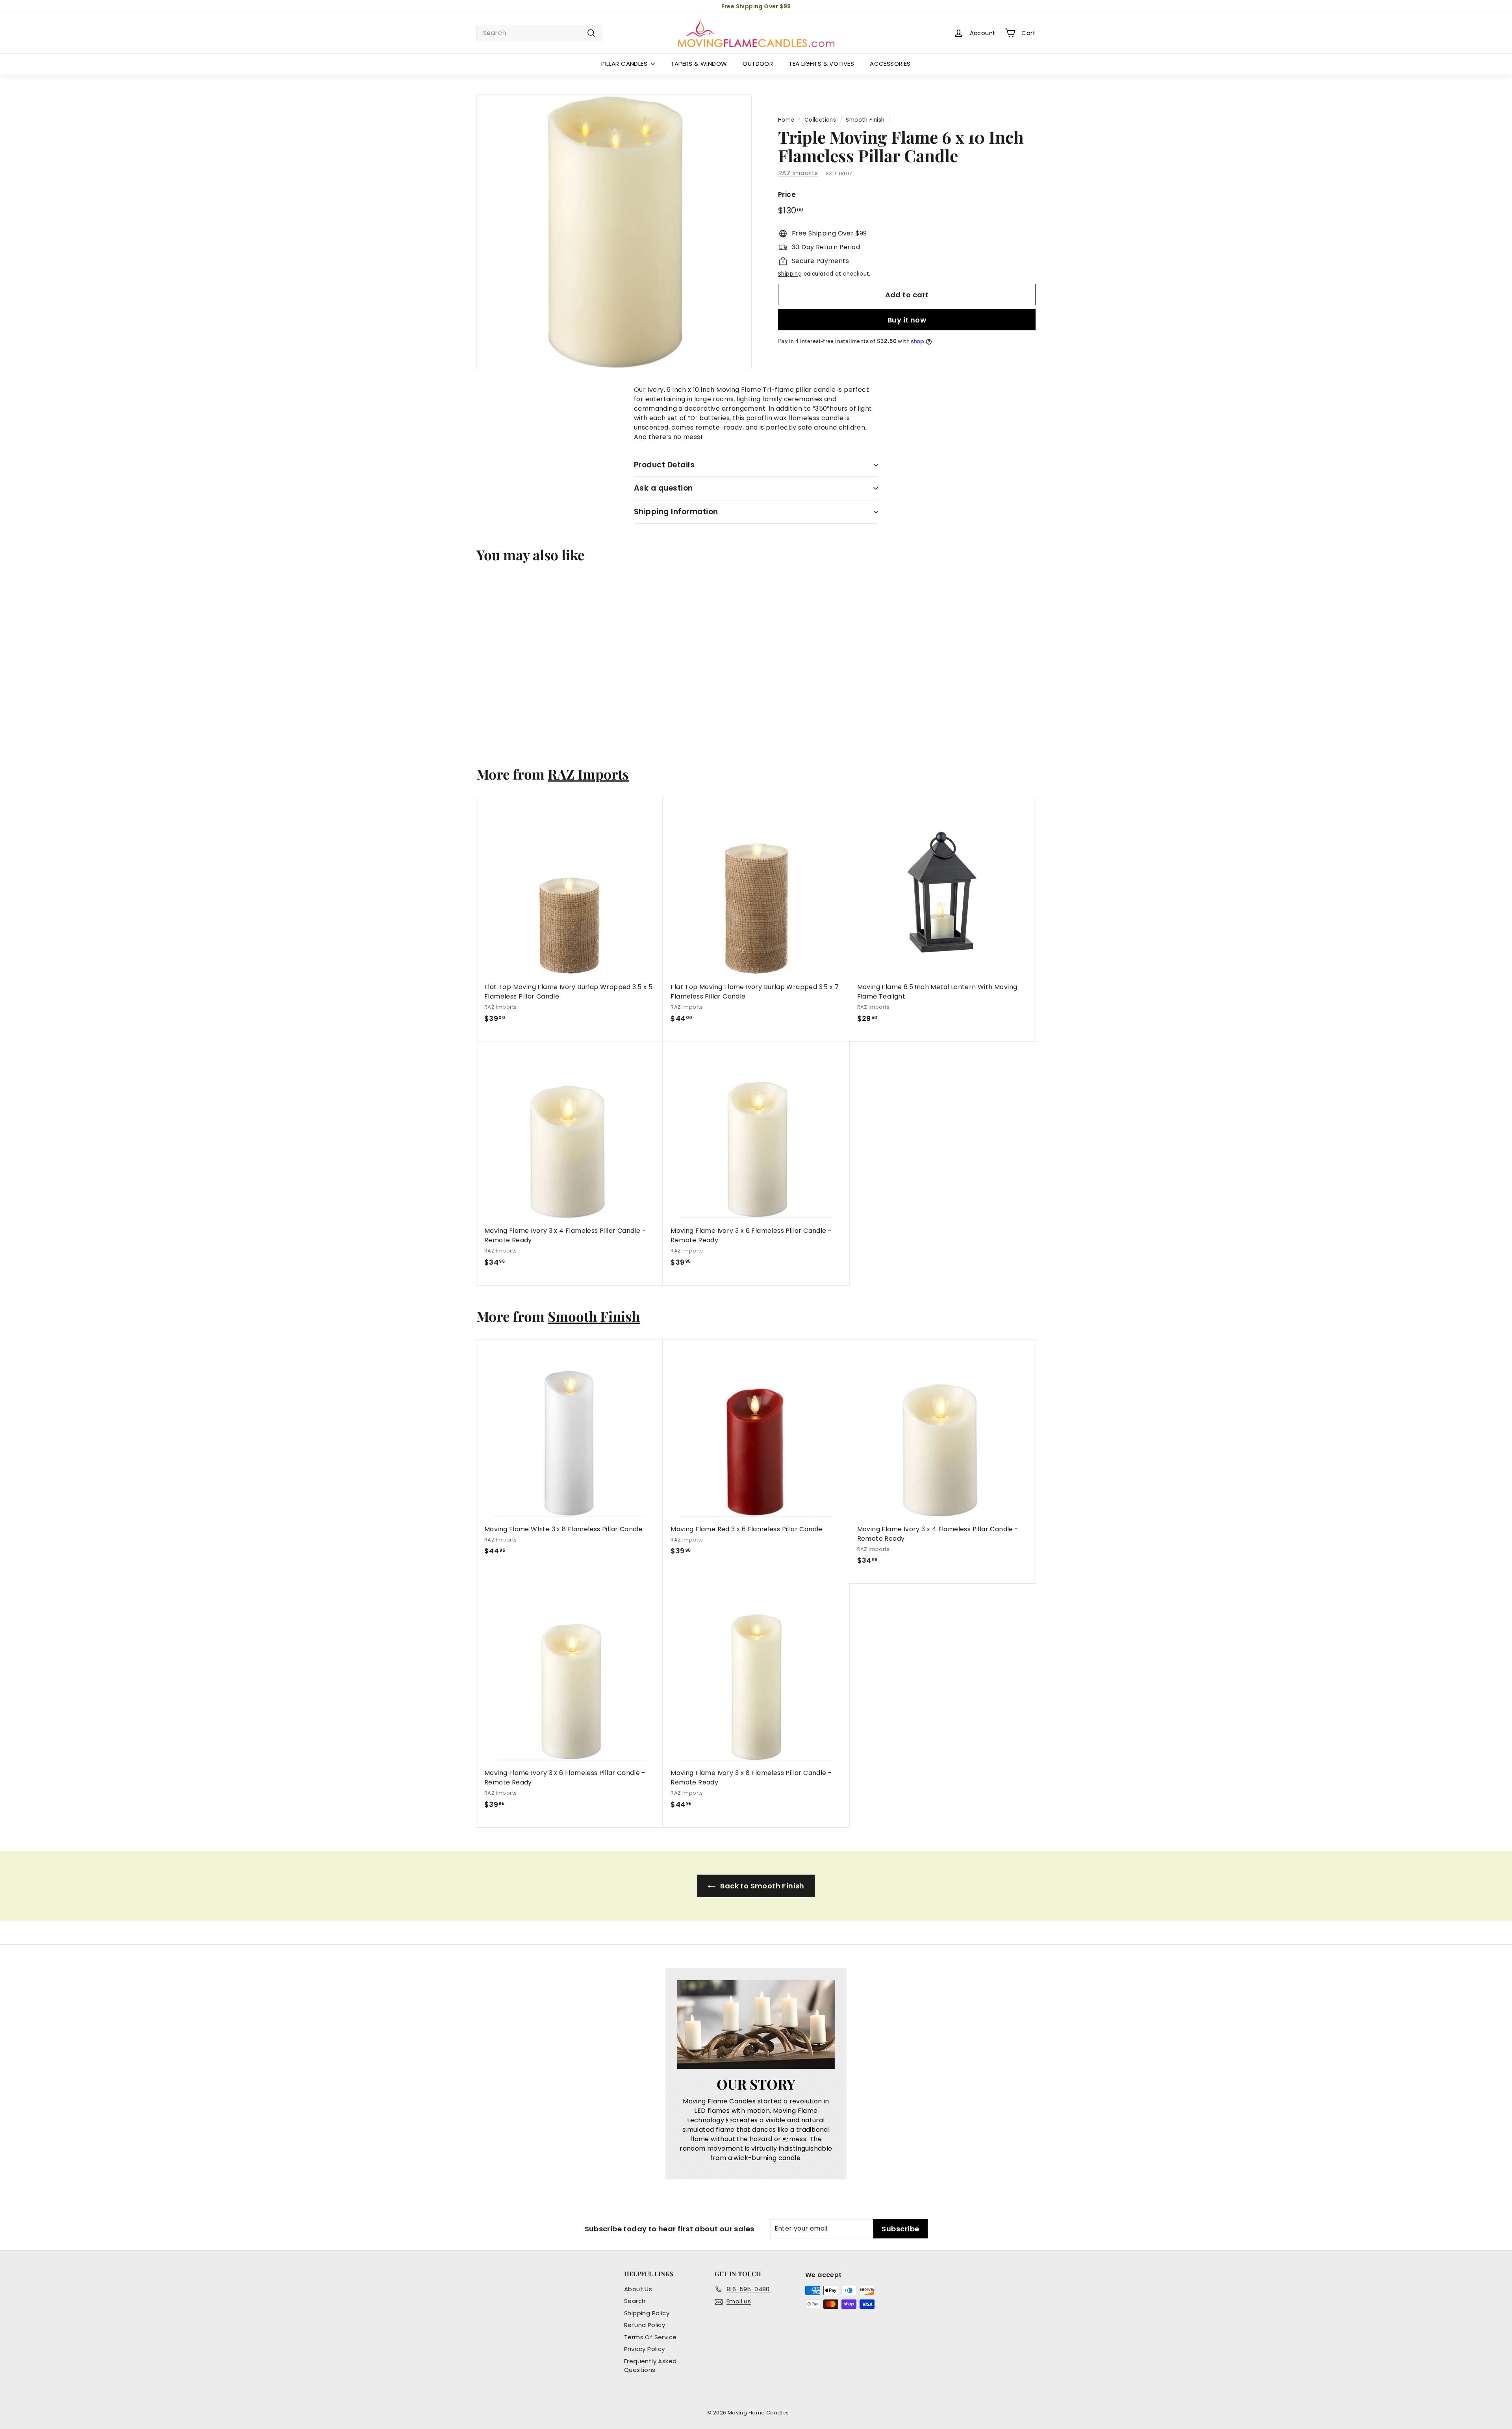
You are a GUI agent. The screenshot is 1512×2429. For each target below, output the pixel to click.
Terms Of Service (650, 2337)
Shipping (790, 274)
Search (635, 2301)
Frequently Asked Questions (650, 2366)
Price (787, 195)
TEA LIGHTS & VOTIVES (821, 64)
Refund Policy (645, 2325)
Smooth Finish (865, 120)
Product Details (664, 465)
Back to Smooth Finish (762, 1886)
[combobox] (539, 33)
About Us (638, 2289)
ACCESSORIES (890, 64)
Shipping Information (676, 512)
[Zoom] (614, 232)
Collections (820, 120)
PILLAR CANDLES (625, 64)
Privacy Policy (645, 2349)
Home (786, 120)
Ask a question (663, 488)
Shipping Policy (647, 2313)
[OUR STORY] (756, 2024)
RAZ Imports (798, 173)
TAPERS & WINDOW (699, 64)
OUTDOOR (758, 64)
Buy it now (907, 320)
